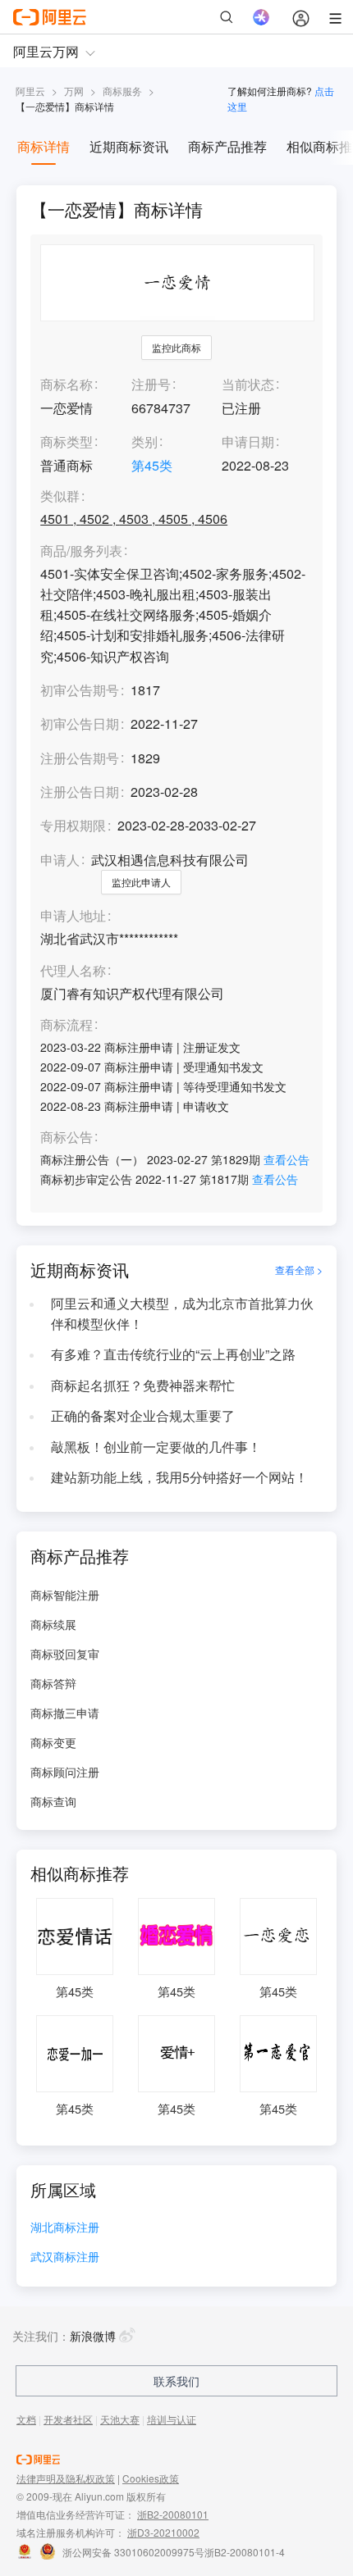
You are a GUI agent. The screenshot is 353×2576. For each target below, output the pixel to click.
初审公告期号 (80, 690)
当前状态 (248, 384)
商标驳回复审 (65, 1654)
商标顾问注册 (65, 1772)
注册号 (151, 384)
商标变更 (53, 1742)
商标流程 (66, 1025)
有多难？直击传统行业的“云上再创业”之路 (173, 1354)
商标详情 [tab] (44, 146)
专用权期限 (73, 825)
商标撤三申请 (65, 1713)
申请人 (60, 860)
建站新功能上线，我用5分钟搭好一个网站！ (179, 1477)
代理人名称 (73, 971)
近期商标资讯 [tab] (129, 146)
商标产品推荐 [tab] (227, 146)
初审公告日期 (80, 724)
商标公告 (66, 1138)
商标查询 (53, 1801)
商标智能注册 (65, 1595)
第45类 (152, 465)
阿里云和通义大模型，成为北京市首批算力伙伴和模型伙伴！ (182, 1313)
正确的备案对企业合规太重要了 (143, 1415)
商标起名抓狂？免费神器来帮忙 (143, 1385)
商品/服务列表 (81, 551)
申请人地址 (73, 916)
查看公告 (287, 1159)
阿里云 (30, 91)
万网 (74, 91)
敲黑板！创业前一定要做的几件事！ (156, 1447)
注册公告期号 (80, 758)
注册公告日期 (80, 792)
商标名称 (66, 384)
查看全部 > (299, 1270)
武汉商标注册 (65, 2257)
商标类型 (66, 441)
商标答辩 (53, 1683)
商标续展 (53, 1624)
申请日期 (248, 441)
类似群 (60, 496)
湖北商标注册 (65, 2228)
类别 (144, 441)
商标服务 (122, 91)
